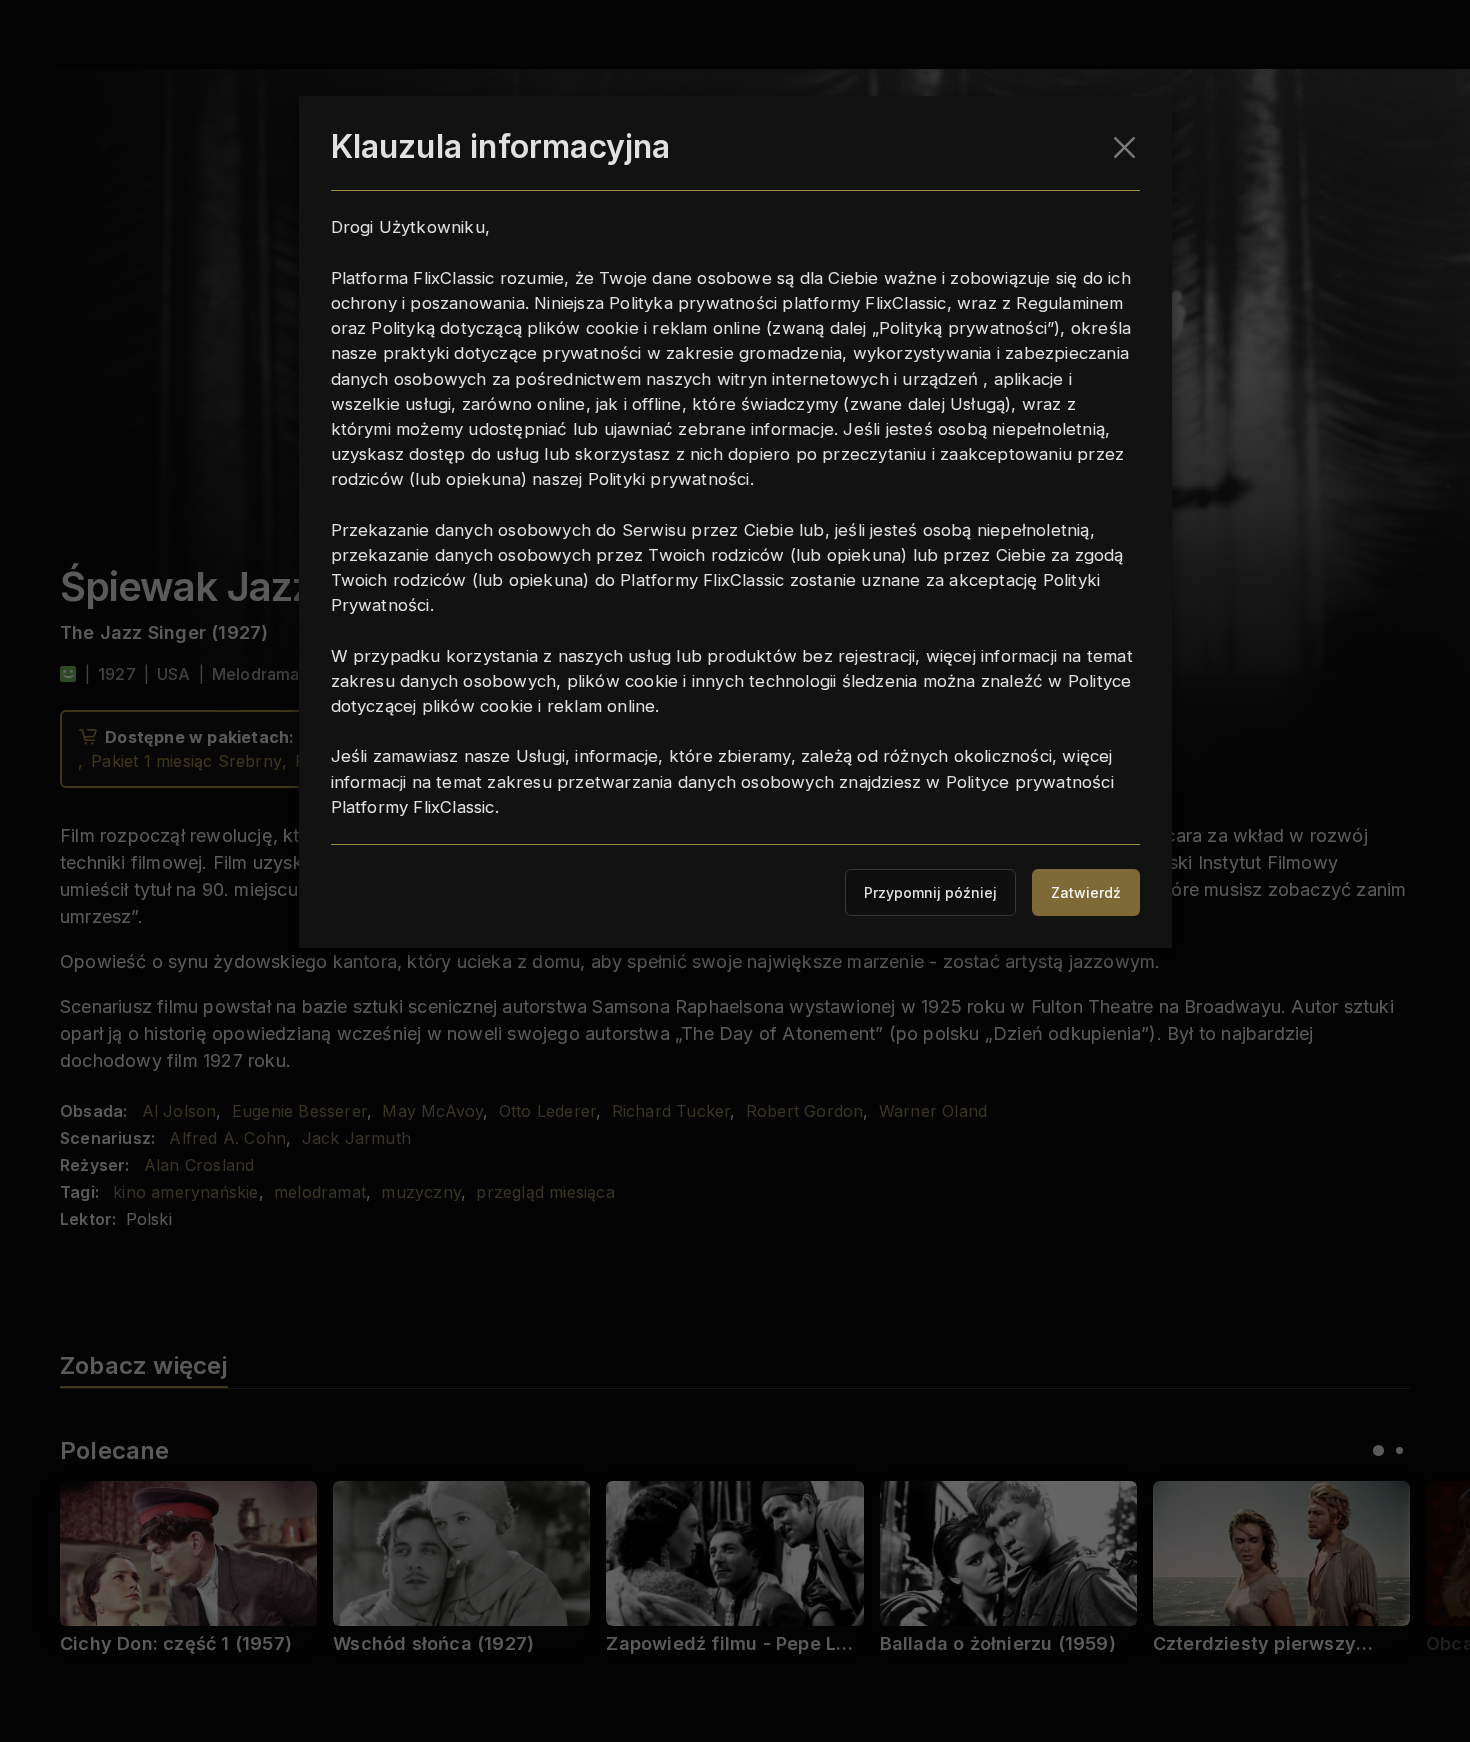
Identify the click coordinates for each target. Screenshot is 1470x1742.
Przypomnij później (930, 892)
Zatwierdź (1086, 892)
